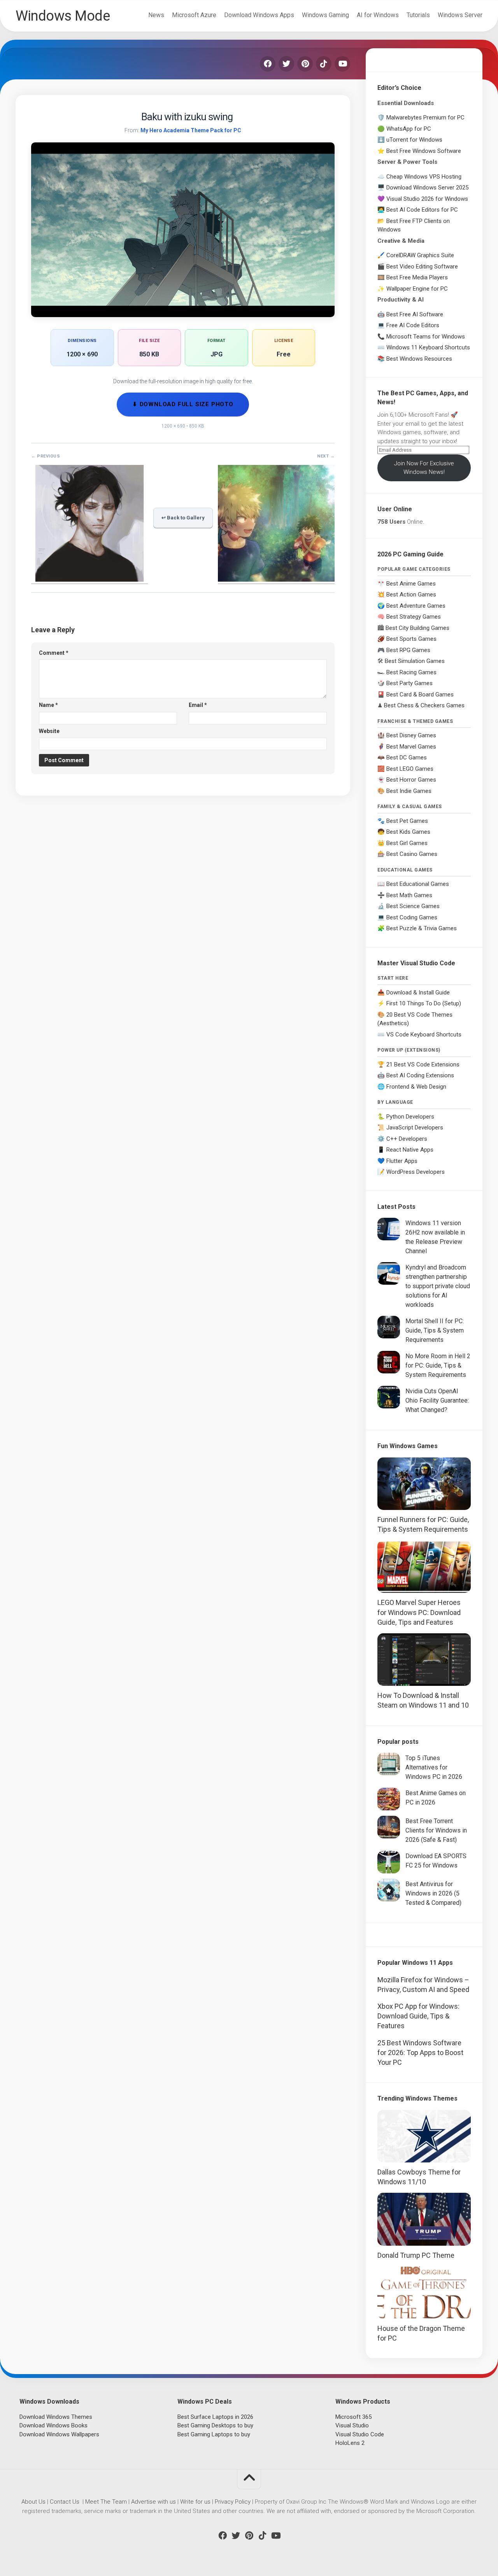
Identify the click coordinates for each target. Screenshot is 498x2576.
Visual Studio (352, 2425)
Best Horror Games (411, 780)
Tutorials (418, 15)
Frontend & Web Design (416, 1087)
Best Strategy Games (414, 617)
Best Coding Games (412, 917)
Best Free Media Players (417, 277)
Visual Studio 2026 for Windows (427, 199)
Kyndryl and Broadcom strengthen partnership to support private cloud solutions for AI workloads (438, 1286)
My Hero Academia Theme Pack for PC (191, 130)
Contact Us (65, 2502)
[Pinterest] (305, 64)
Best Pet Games (407, 821)
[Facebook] (268, 64)
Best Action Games (411, 594)
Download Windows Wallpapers (59, 2434)
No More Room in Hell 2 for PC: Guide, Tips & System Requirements (438, 1365)
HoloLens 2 (350, 2443)
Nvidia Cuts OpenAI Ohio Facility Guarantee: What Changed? (437, 1400)
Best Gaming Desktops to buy (215, 2425)
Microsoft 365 (353, 2417)
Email (198, 705)
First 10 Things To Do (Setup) (424, 1003)
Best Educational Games (418, 884)
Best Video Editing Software (422, 267)
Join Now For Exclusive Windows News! (424, 468)
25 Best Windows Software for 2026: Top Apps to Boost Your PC (420, 2053)
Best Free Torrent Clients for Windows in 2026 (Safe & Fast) (436, 1830)
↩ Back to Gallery (183, 518)
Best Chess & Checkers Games (424, 705)
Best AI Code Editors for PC (422, 210)
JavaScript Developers (415, 1128)
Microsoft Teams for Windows (426, 337)
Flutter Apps (402, 1161)
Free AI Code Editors (413, 325)
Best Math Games (409, 895)
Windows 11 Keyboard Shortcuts (428, 347)
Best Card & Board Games (420, 694)
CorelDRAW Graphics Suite (420, 255)
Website (49, 731)
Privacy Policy (233, 2502)
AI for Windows (378, 15)
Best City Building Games (417, 628)
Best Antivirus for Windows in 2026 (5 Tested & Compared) (433, 1893)
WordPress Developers (416, 1172)
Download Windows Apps (259, 15)
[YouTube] (342, 64)
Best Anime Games (411, 584)
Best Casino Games (412, 854)
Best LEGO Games (410, 769)
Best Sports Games (411, 639)
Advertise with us (153, 2502)
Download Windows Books (53, 2425)
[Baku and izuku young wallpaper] (276, 579)
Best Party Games (409, 683)
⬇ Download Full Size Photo (183, 404)
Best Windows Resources (419, 359)
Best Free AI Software (415, 314)
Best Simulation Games (415, 661)
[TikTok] (324, 64)
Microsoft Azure (194, 15)
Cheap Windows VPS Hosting (424, 177)
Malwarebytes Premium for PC (425, 117)
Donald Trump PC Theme (416, 2255)
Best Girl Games (407, 843)
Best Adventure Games (416, 606)
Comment (54, 653)
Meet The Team (106, 2502)
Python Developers (410, 1117)
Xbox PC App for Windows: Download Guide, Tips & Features (418, 2016)
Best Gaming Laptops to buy (214, 2434)
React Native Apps (410, 1150)
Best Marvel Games (411, 747)
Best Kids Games (408, 832)
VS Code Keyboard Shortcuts (424, 1035)
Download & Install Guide (418, 993)
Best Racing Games (411, 672)
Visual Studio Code (360, 2434)
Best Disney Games (411, 735)
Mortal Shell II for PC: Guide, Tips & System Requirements (435, 1330)
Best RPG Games (408, 650)
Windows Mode (63, 16)
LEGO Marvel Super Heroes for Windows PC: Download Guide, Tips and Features (419, 1612)
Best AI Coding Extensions (420, 1075)
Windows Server (460, 15)
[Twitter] (286, 64)
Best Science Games (413, 906)
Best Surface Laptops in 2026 (215, 2417)
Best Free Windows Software (424, 151)
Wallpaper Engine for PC (417, 289)
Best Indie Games (409, 791)
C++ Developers (407, 1139)
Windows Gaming (325, 15)
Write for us (195, 2502)
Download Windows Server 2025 (427, 188)
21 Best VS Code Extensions (423, 1064)
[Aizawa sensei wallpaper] (89, 579)
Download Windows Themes (56, 2417)
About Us (33, 2502)
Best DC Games (407, 758)
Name (48, 705)
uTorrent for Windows (414, 140)
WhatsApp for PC (409, 129)
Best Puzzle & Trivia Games (422, 928)
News (156, 15)
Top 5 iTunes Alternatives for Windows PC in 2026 (434, 1767)
